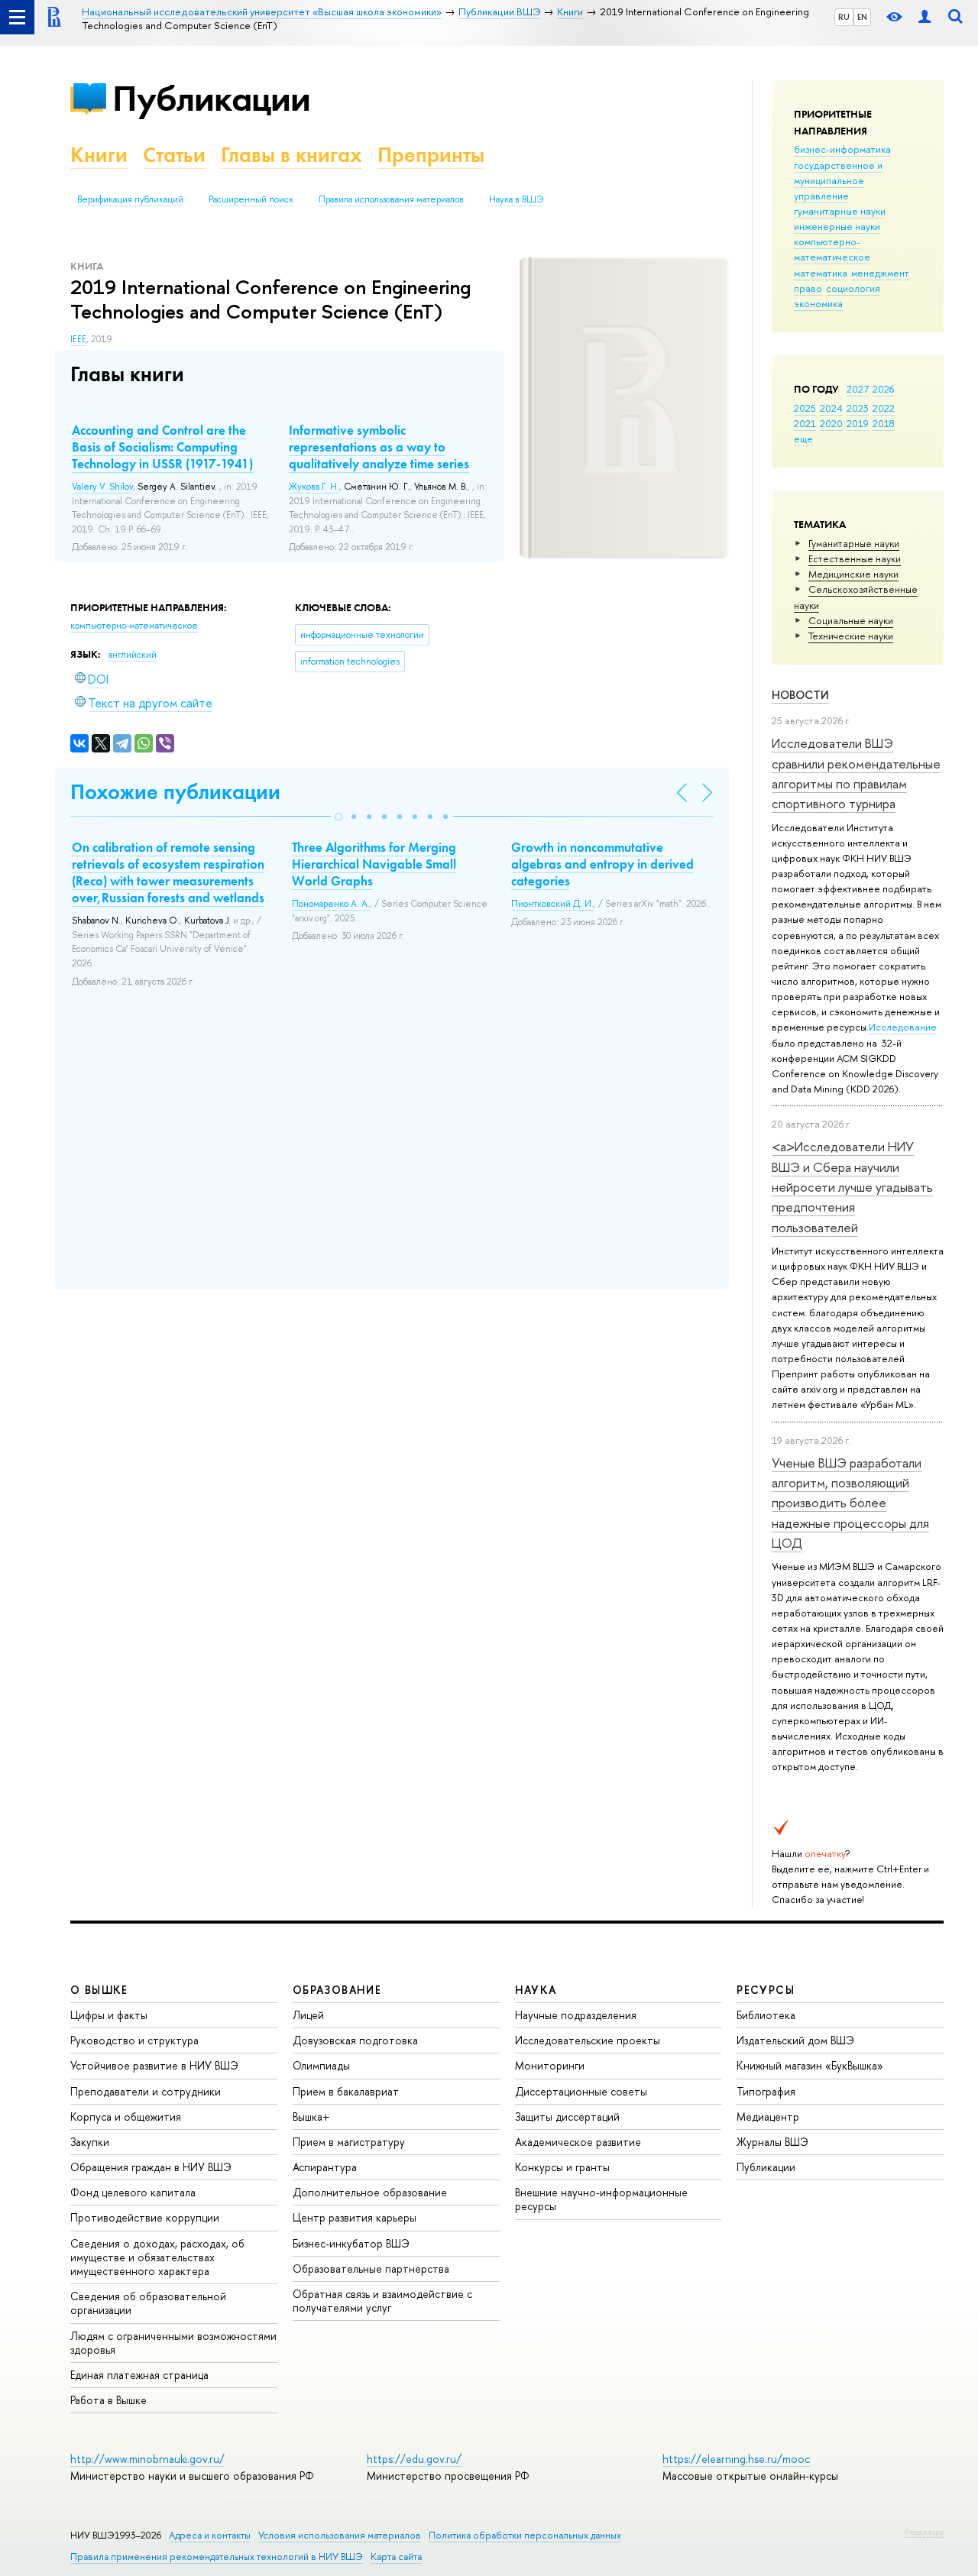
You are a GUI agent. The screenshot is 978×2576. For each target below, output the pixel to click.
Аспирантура (325, 2167)
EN (862, 17)
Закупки (90, 2142)
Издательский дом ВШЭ (795, 2040)
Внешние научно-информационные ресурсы (601, 2199)
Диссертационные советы (581, 2091)
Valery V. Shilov (102, 487)
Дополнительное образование (370, 2192)
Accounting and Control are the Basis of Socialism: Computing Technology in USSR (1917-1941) (162, 447)
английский (133, 655)
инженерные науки (837, 226)
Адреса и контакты (210, 2535)
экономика (818, 303)
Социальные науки (851, 620)
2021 (805, 423)
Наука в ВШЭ (516, 199)
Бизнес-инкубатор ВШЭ (351, 2243)
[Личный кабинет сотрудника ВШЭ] (925, 17)
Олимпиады (321, 2065)
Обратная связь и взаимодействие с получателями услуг (382, 2301)
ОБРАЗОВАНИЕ (337, 1990)
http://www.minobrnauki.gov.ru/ (147, 2459)
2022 (884, 408)
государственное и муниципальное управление (838, 180)
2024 (831, 408)
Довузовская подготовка (355, 2040)
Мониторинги (550, 2065)
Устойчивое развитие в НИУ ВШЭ (154, 2065)
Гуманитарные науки (854, 543)
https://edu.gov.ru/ (414, 2459)
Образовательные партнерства (371, 2269)
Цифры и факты (109, 2015)
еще (803, 439)
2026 (883, 389)
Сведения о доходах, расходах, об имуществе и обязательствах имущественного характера (157, 2257)
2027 (858, 389)
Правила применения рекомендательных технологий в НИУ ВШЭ (217, 2557)
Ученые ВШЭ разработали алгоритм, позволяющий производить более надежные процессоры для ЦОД (850, 1503)
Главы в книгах (291, 155)
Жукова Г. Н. (314, 487)
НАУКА (536, 1990)
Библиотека (766, 2015)
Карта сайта (396, 2557)
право (808, 288)
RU (844, 17)
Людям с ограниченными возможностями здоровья (173, 2343)
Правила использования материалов (391, 199)
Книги (99, 155)
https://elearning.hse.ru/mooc (736, 2459)
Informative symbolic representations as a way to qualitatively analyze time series (379, 447)
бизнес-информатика (842, 149)
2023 (858, 408)
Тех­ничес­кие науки (851, 636)
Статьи (174, 155)
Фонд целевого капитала (133, 2192)
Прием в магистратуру (349, 2142)
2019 (858, 423)
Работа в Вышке (108, 2400)
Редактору (924, 2532)
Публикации (211, 98)
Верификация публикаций (130, 199)
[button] (338, 817)
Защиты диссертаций (567, 2116)
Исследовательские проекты (588, 2040)
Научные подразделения (576, 2015)
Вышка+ (311, 2116)
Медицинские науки (853, 574)
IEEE (78, 339)
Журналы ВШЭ (772, 2142)
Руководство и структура (134, 2040)
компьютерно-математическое (832, 249)
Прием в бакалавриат (346, 2091)
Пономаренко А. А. (331, 904)
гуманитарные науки (840, 211)
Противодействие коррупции (145, 2217)
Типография (766, 2091)
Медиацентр (768, 2116)
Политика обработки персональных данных (525, 2535)
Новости (800, 695)
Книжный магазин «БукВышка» (810, 2065)
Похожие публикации (175, 792)
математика (821, 273)
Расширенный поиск (251, 199)
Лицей (308, 2015)
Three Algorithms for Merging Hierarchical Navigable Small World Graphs (374, 864)
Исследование (903, 1027)
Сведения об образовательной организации (148, 2303)
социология (853, 288)
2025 (805, 408)
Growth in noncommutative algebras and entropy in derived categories (602, 864)
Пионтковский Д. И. (552, 904)
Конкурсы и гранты (562, 2167)
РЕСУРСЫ (766, 1990)
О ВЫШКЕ (99, 1990)
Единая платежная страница (139, 2375)
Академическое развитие (578, 2142)
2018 (884, 423)
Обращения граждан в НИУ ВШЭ (151, 2167)
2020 (831, 423)
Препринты (431, 155)
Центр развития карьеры (355, 2217)
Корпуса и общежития (126, 2116)
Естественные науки (855, 558)
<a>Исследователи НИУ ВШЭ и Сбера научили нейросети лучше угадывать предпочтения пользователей (852, 1186)
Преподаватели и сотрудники (146, 2091)
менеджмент (880, 273)
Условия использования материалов (340, 2535)
